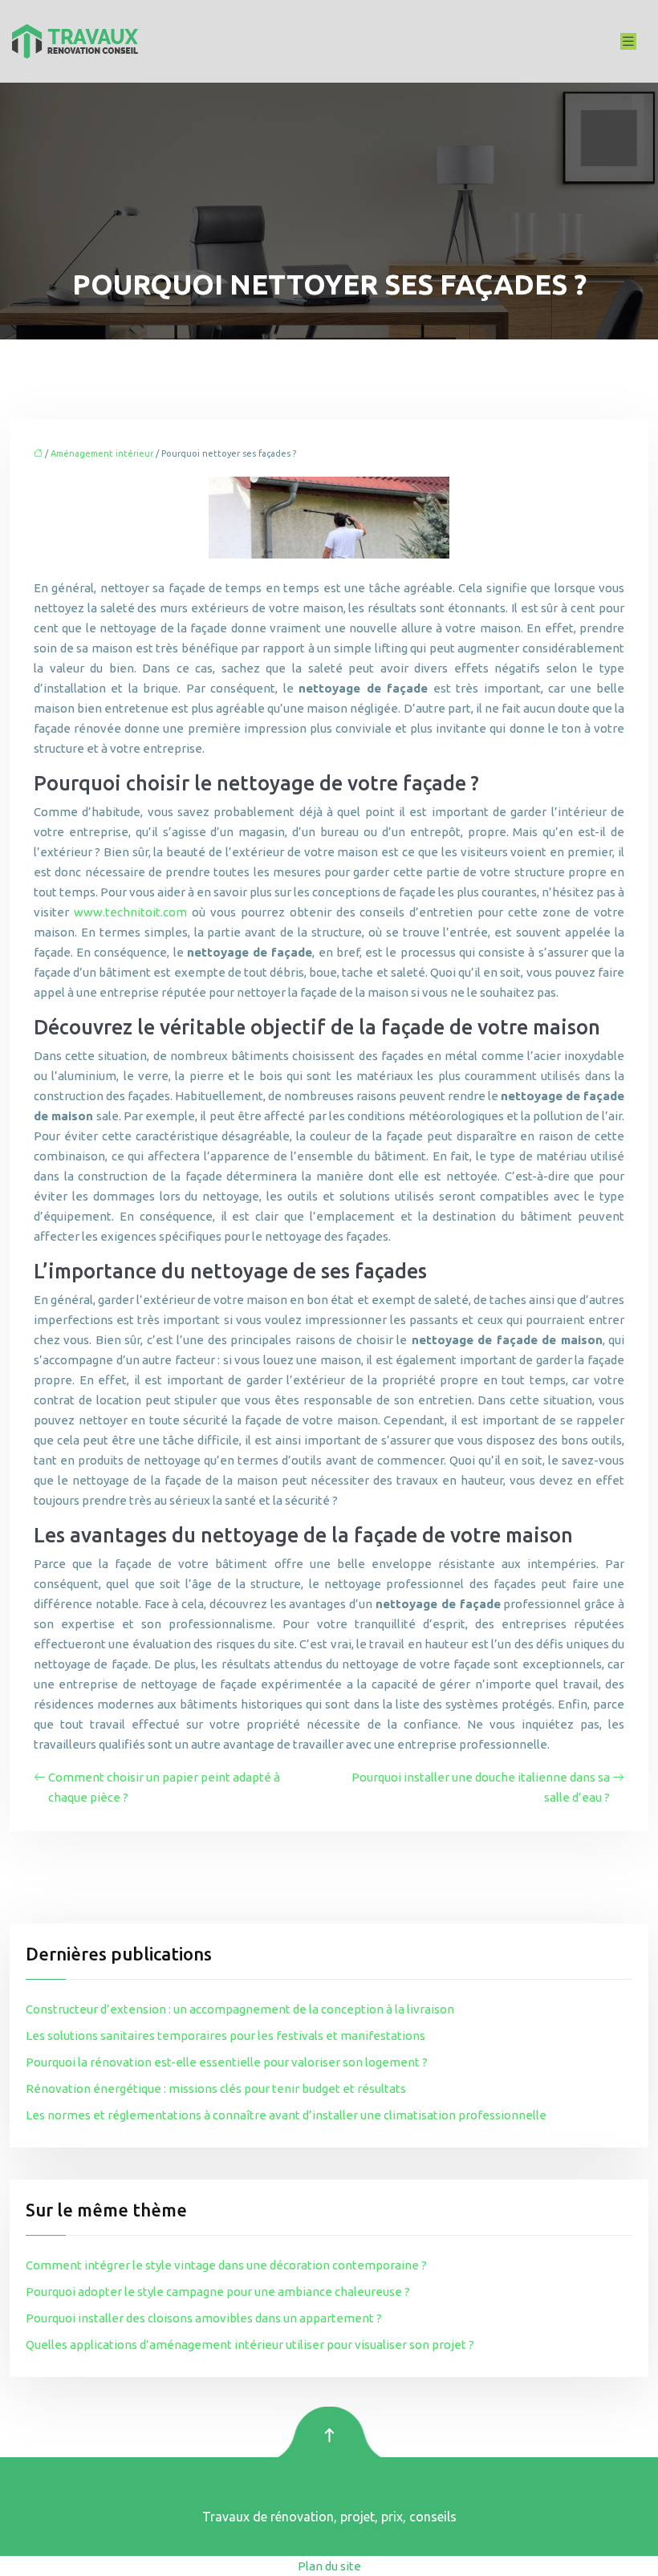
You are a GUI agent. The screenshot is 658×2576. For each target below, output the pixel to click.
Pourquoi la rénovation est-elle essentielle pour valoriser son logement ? (227, 2062)
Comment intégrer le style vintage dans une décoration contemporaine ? (226, 2265)
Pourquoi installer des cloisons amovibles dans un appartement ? (204, 2318)
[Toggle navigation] (628, 41)
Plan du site (329, 2566)
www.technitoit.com (130, 912)
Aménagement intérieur (102, 453)
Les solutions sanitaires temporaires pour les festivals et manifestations (225, 2036)
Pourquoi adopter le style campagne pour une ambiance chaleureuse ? (218, 2292)
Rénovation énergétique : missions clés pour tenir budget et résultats (216, 2088)
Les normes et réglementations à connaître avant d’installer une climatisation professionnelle (286, 2115)
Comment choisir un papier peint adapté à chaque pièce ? (164, 1787)
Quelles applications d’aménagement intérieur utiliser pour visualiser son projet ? (250, 2344)
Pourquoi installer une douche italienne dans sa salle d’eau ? (481, 1787)
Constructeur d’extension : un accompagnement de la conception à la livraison (240, 2009)
